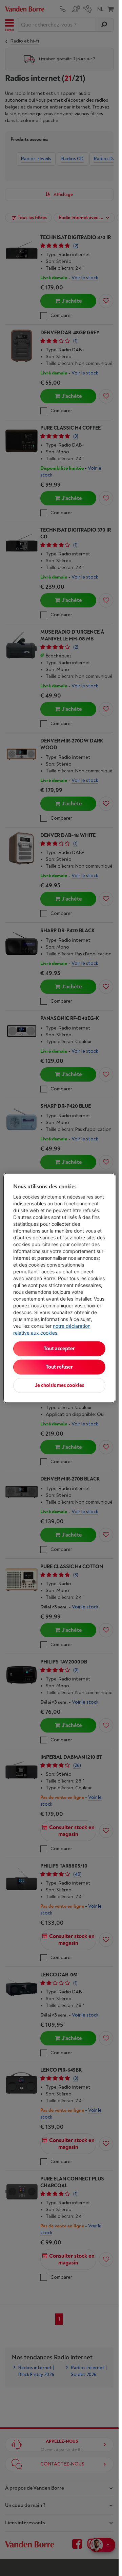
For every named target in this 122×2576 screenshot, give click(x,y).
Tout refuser (59, 1367)
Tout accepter (59, 1349)
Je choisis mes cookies (59, 1385)
